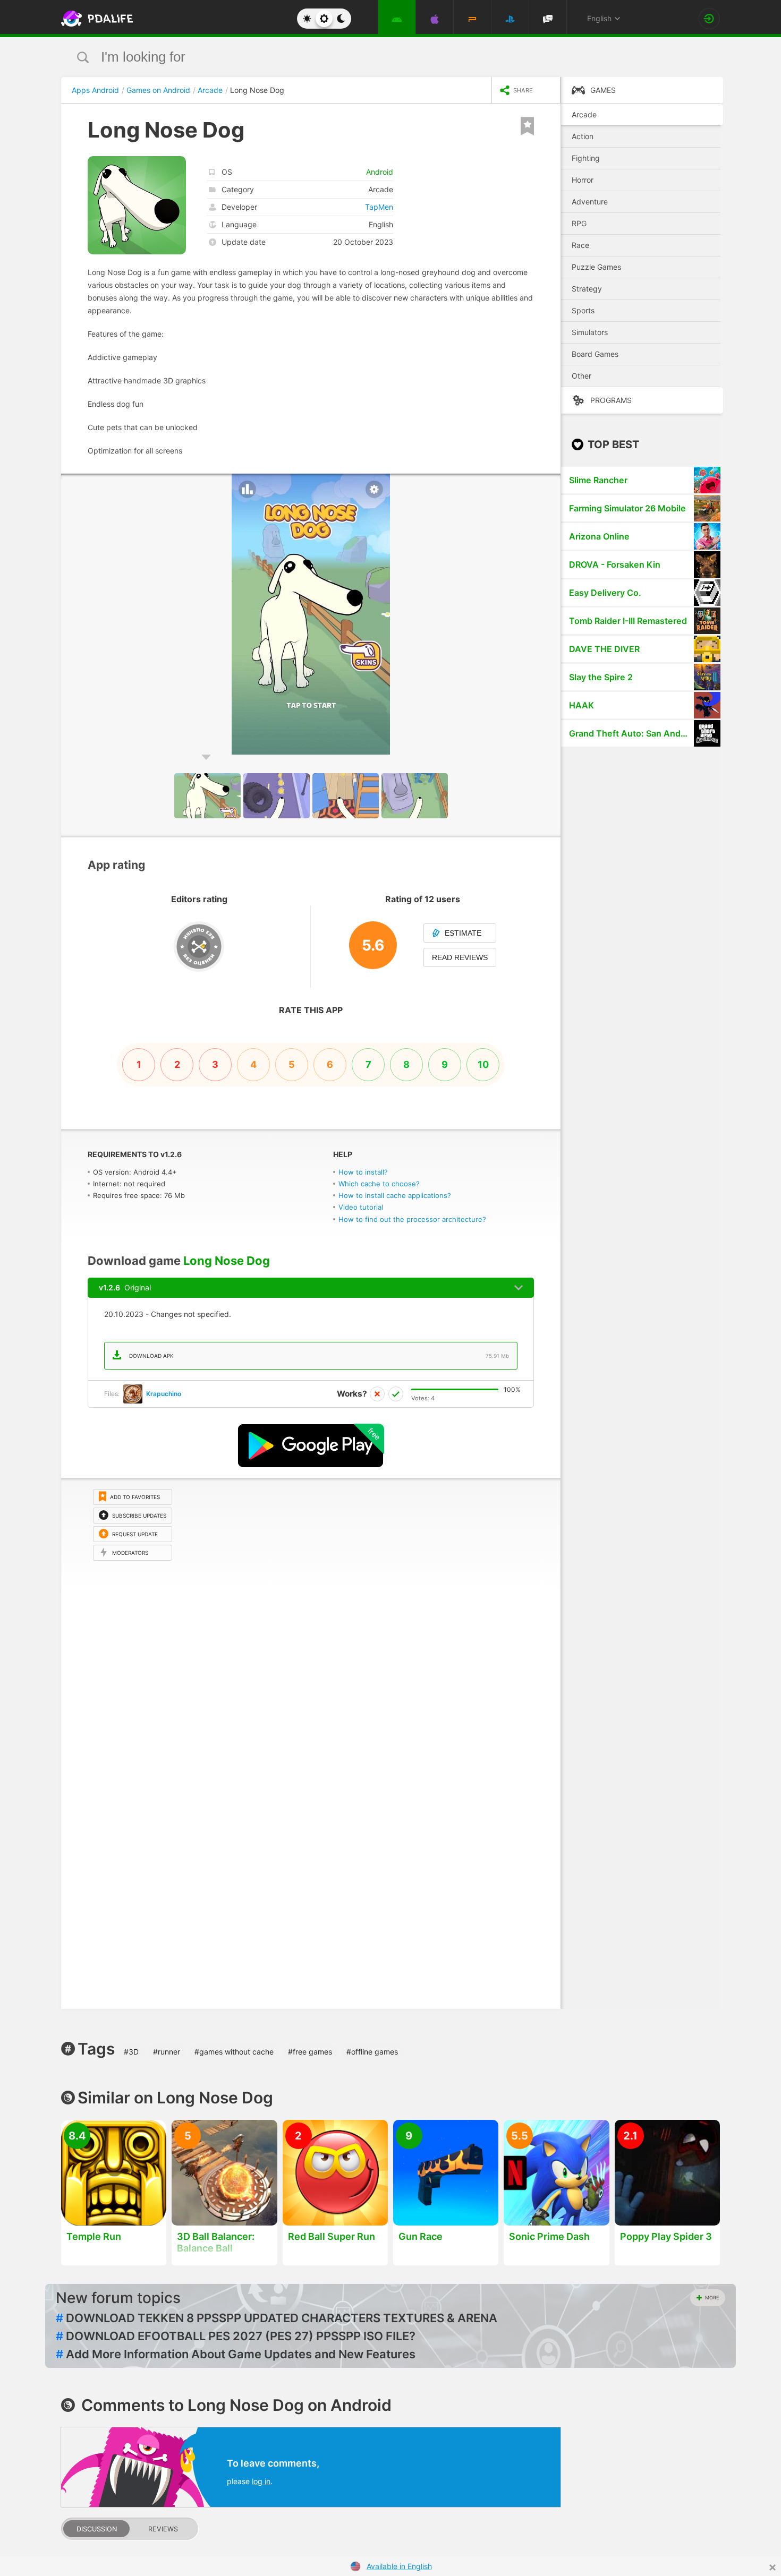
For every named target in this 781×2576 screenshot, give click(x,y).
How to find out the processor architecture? (412, 1219)
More (712, 2297)
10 (483, 1064)
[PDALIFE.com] (94, 19)
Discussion (97, 2529)
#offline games (372, 2052)
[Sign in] (709, 19)
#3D (131, 2052)
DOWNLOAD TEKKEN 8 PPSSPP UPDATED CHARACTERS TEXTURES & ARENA (277, 2318)
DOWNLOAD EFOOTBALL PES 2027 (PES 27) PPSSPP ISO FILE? (236, 2336)
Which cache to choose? (379, 1184)
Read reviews (460, 957)
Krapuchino (164, 1394)
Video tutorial (361, 1207)
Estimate (463, 933)
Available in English (399, 2566)
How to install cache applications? (395, 1195)
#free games (310, 2052)
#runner (167, 2052)
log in (261, 2481)
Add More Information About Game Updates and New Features (236, 2354)
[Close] (772, 2568)
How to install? (363, 1172)
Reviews (163, 2529)
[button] (551, 483)
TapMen (379, 207)
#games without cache (234, 2052)
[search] (371, 57)
